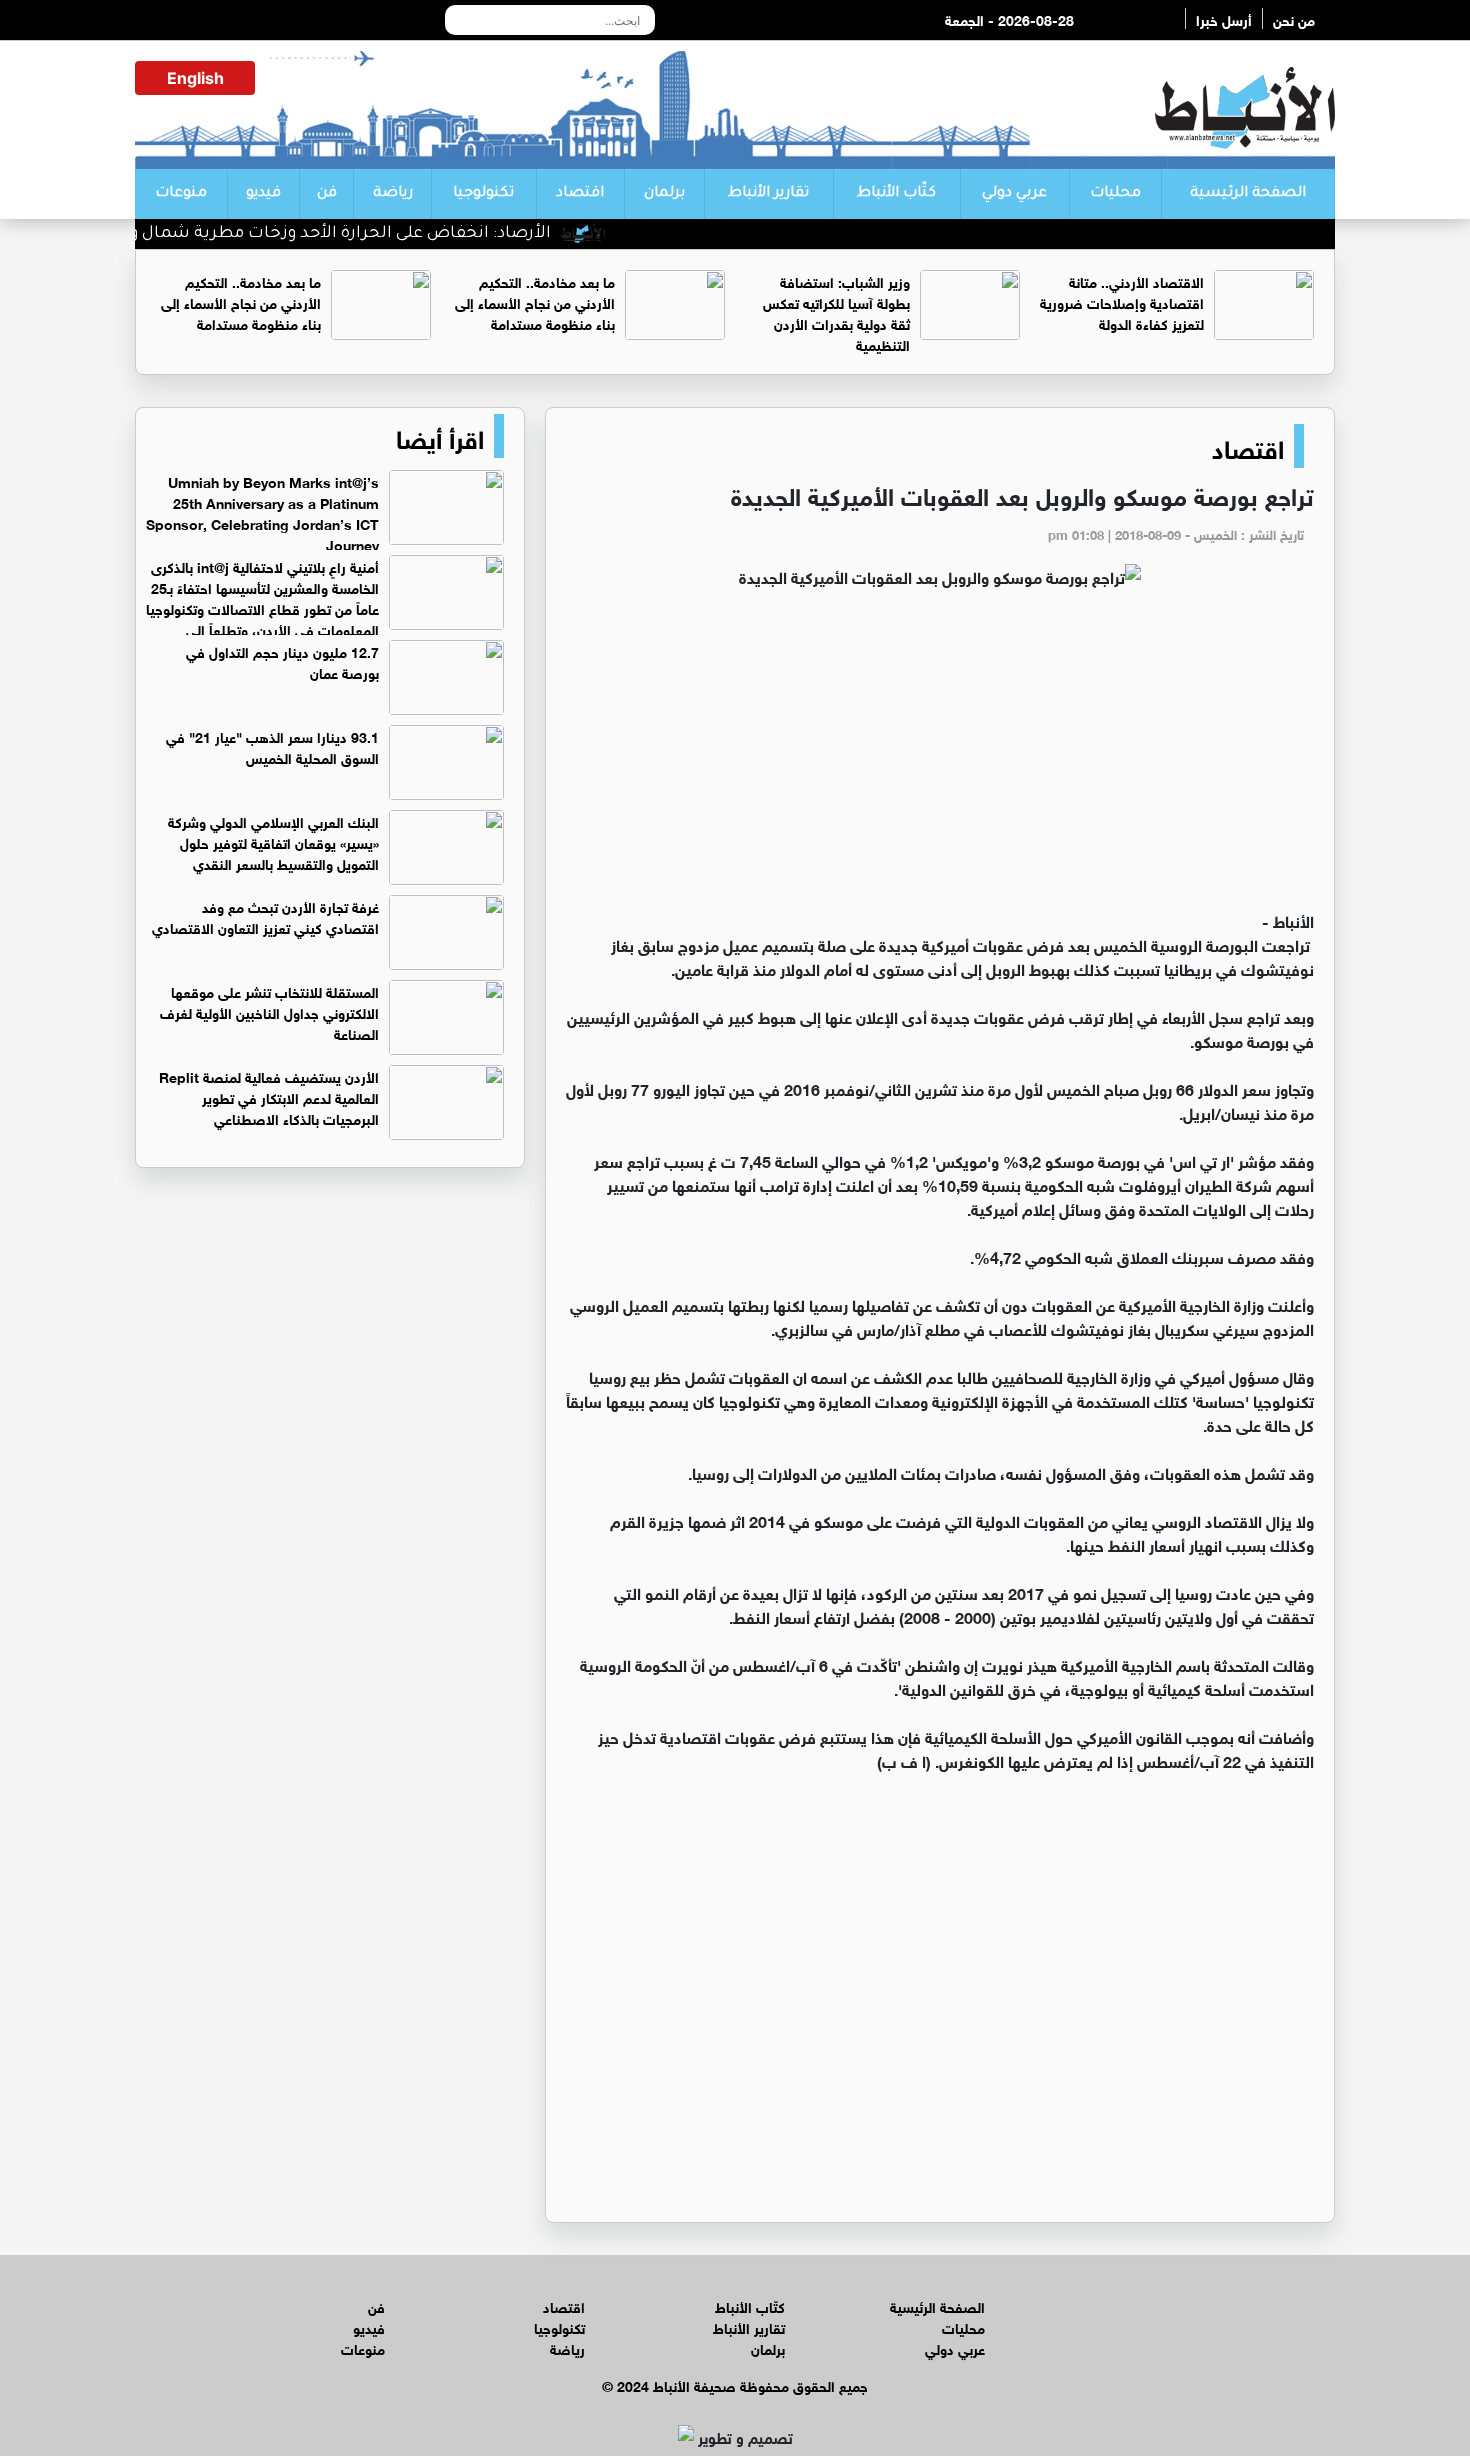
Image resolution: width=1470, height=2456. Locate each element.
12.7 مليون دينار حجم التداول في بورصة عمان (282, 661)
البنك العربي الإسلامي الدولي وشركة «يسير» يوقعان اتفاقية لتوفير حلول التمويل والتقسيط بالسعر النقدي (273, 841)
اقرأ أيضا (440, 436)
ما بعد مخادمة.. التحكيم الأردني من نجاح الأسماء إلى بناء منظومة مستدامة (535, 301)
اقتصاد (580, 194)
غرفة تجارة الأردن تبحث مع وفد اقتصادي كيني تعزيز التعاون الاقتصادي (265, 916)
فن (327, 194)
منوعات (181, 194)
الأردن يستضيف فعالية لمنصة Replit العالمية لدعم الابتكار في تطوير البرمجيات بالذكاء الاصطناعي (269, 1096)
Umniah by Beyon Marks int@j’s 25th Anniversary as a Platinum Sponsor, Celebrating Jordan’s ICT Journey (262, 512)
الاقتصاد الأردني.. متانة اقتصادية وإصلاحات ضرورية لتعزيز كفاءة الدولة (1122, 301)
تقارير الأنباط (768, 194)
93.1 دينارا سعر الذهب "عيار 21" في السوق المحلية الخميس (272, 746)
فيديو (263, 194)
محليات (1115, 194)
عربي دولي (1014, 194)
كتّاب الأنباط (896, 194)
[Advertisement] (940, 758)
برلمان (664, 194)
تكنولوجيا (483, 194)
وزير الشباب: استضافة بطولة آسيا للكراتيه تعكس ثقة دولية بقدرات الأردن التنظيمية (836, 312)
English (195, 78)
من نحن (1294, 18)
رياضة (393, 194)
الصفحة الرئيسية (1248, 194)
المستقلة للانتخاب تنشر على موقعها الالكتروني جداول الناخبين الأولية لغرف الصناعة (269, 1011)
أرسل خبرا (1224, 18)
